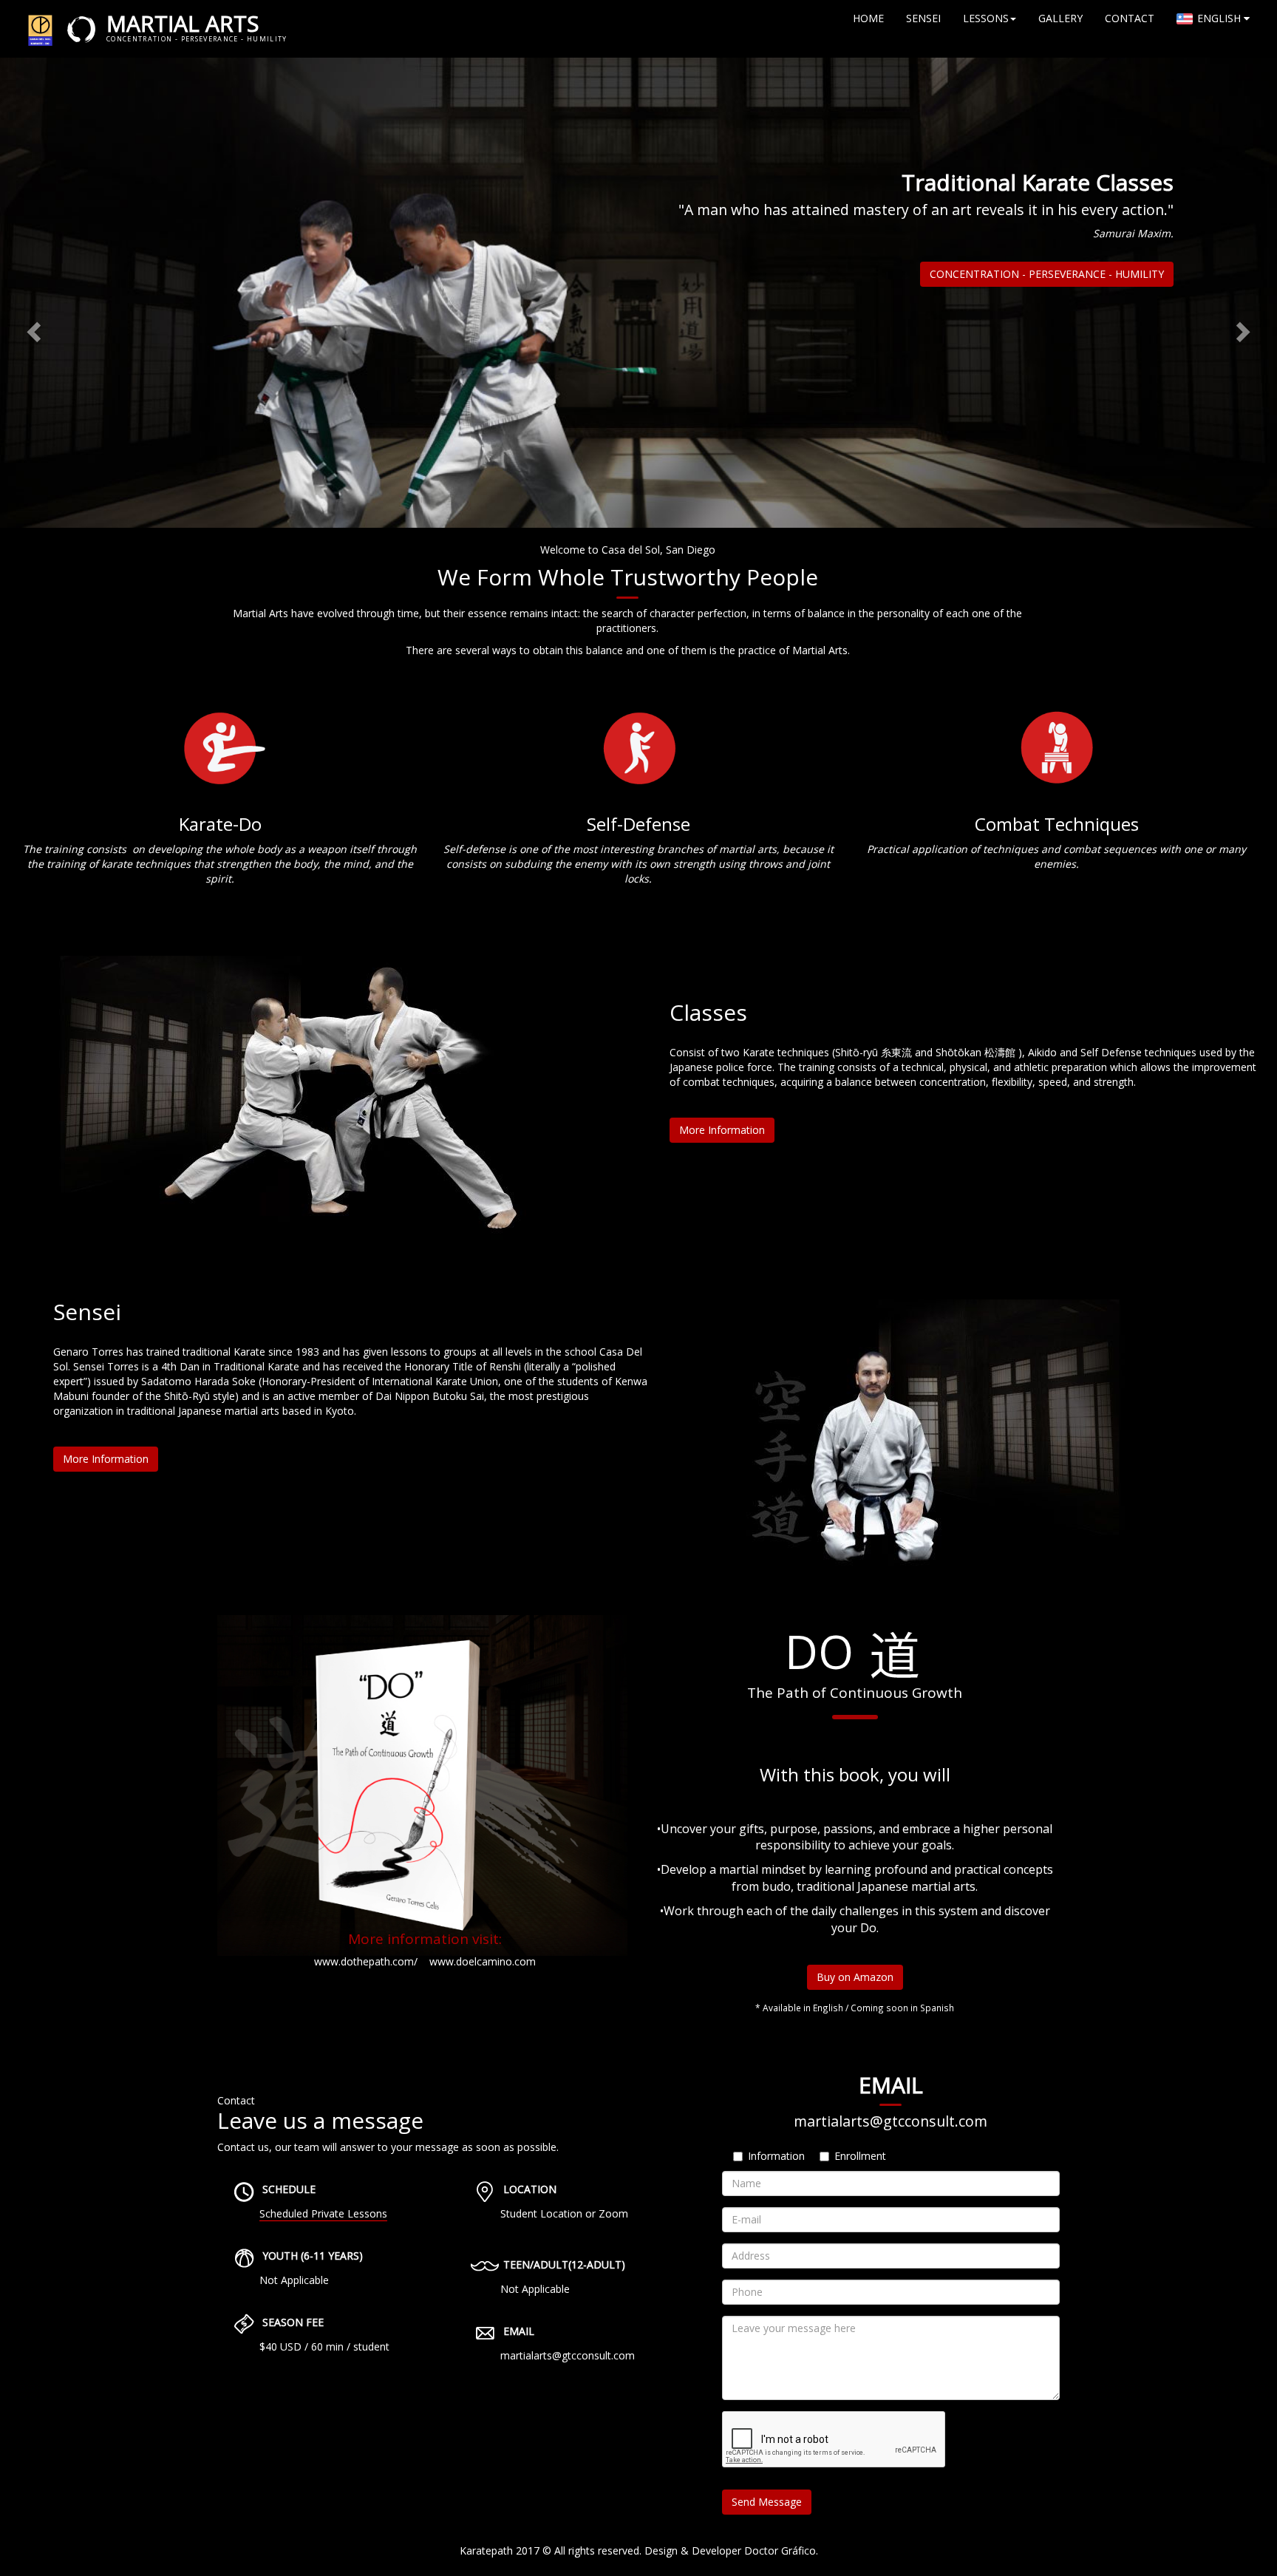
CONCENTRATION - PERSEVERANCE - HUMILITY (1047, 274)
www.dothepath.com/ (366, 1961)
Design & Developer (693, 2550)
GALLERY (1060, 18)
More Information (722, 1130)
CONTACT (1130, 18)
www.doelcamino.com (483, 1961)
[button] (32, 328)
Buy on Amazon (855, 1977)
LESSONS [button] (986, 18)
